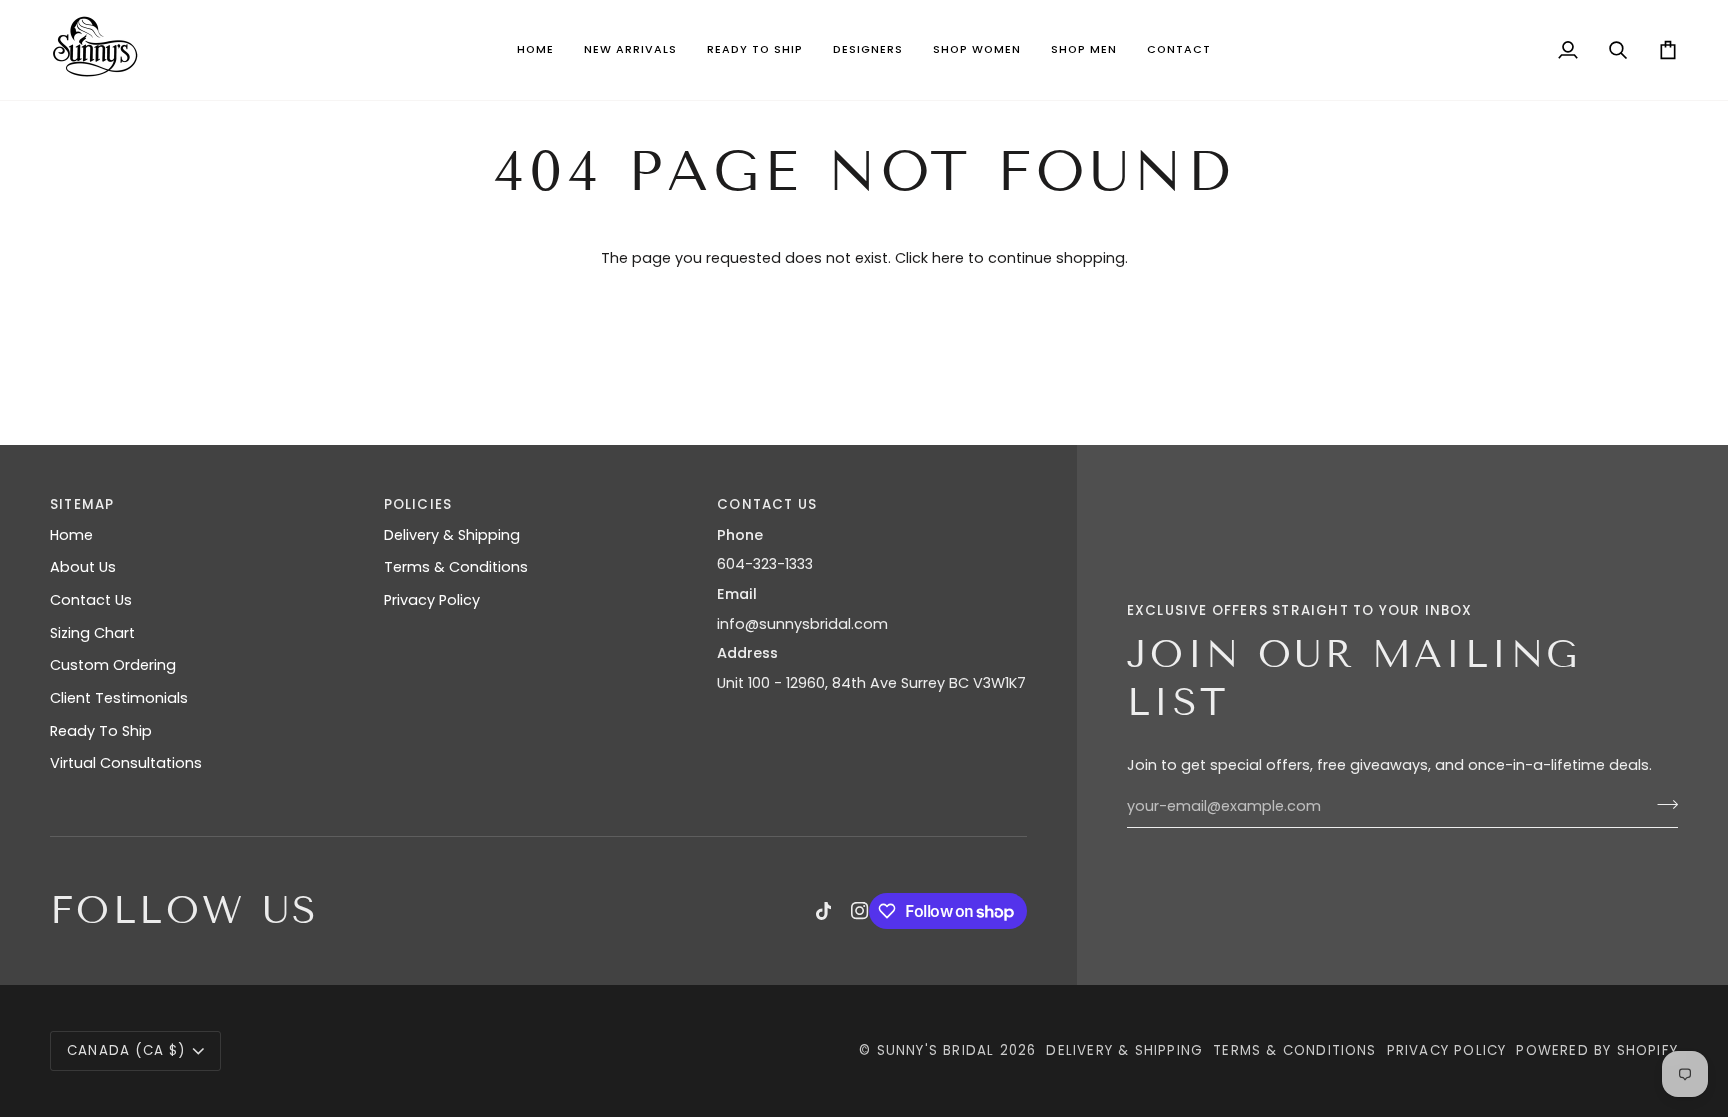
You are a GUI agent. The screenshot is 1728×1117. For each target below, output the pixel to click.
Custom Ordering (113, 665)
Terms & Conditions (456, 567)
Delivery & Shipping (452, 535)
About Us (83, 567)
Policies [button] (418, 504)
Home (71, 535)
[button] (630, 50)
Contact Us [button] (767, 504)
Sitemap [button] (82, 504)
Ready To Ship (101, 731)
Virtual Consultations (126, 763)
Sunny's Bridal (936, 1050)
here (948, 258)
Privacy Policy (432, 600)
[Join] (1661, 804)
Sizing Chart (92, 633)
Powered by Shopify (1597, 1050)
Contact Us (91, 600)
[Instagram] (860, 911)
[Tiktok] (824, 911)
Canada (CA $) (126, 1050)
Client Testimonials (119, 698)
